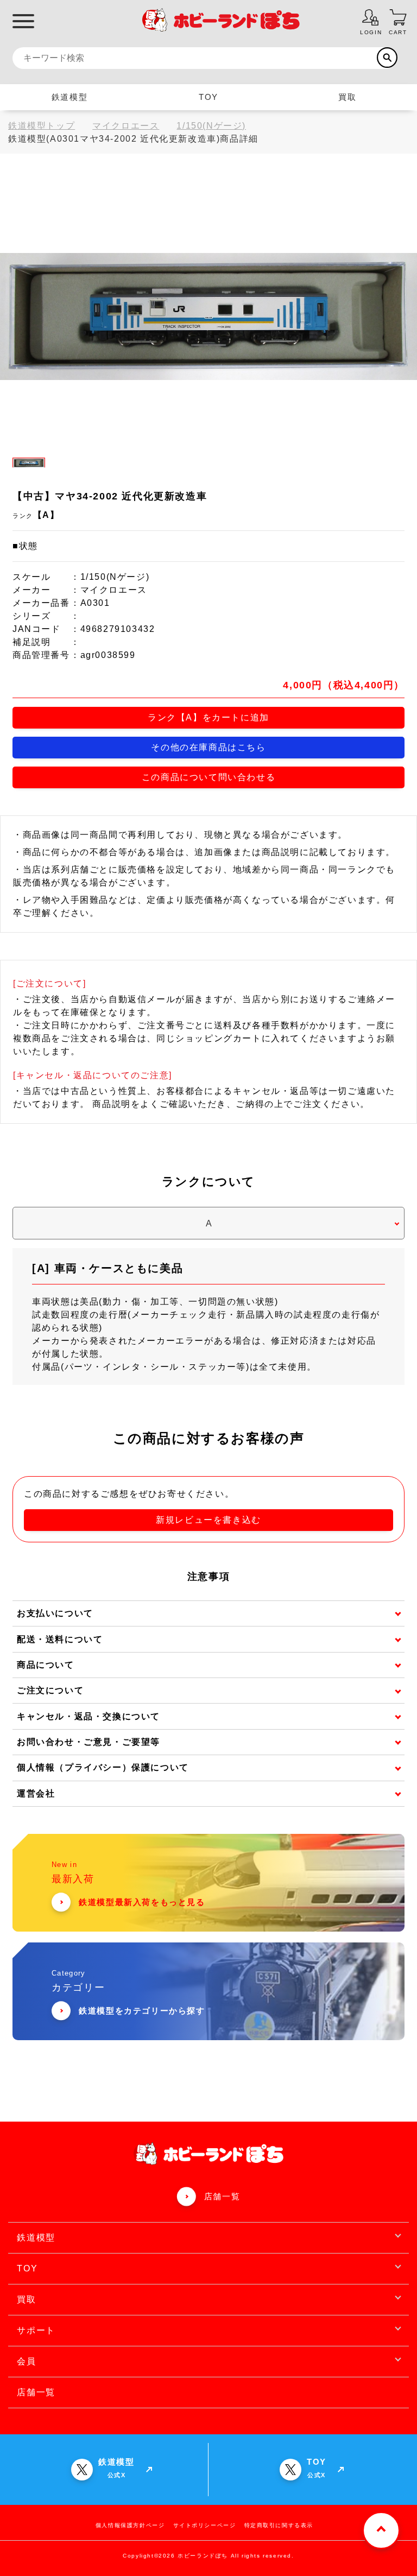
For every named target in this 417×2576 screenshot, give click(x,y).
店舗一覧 (222, 2196)
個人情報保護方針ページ (130, 2525)
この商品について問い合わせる (208, 777)
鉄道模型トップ (42, 126)
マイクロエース (126, 126)
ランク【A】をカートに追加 (208, 717)
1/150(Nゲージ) (211, 126)
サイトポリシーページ (205, 2525)
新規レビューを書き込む (208, 1520)
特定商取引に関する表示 (279, 2525)
